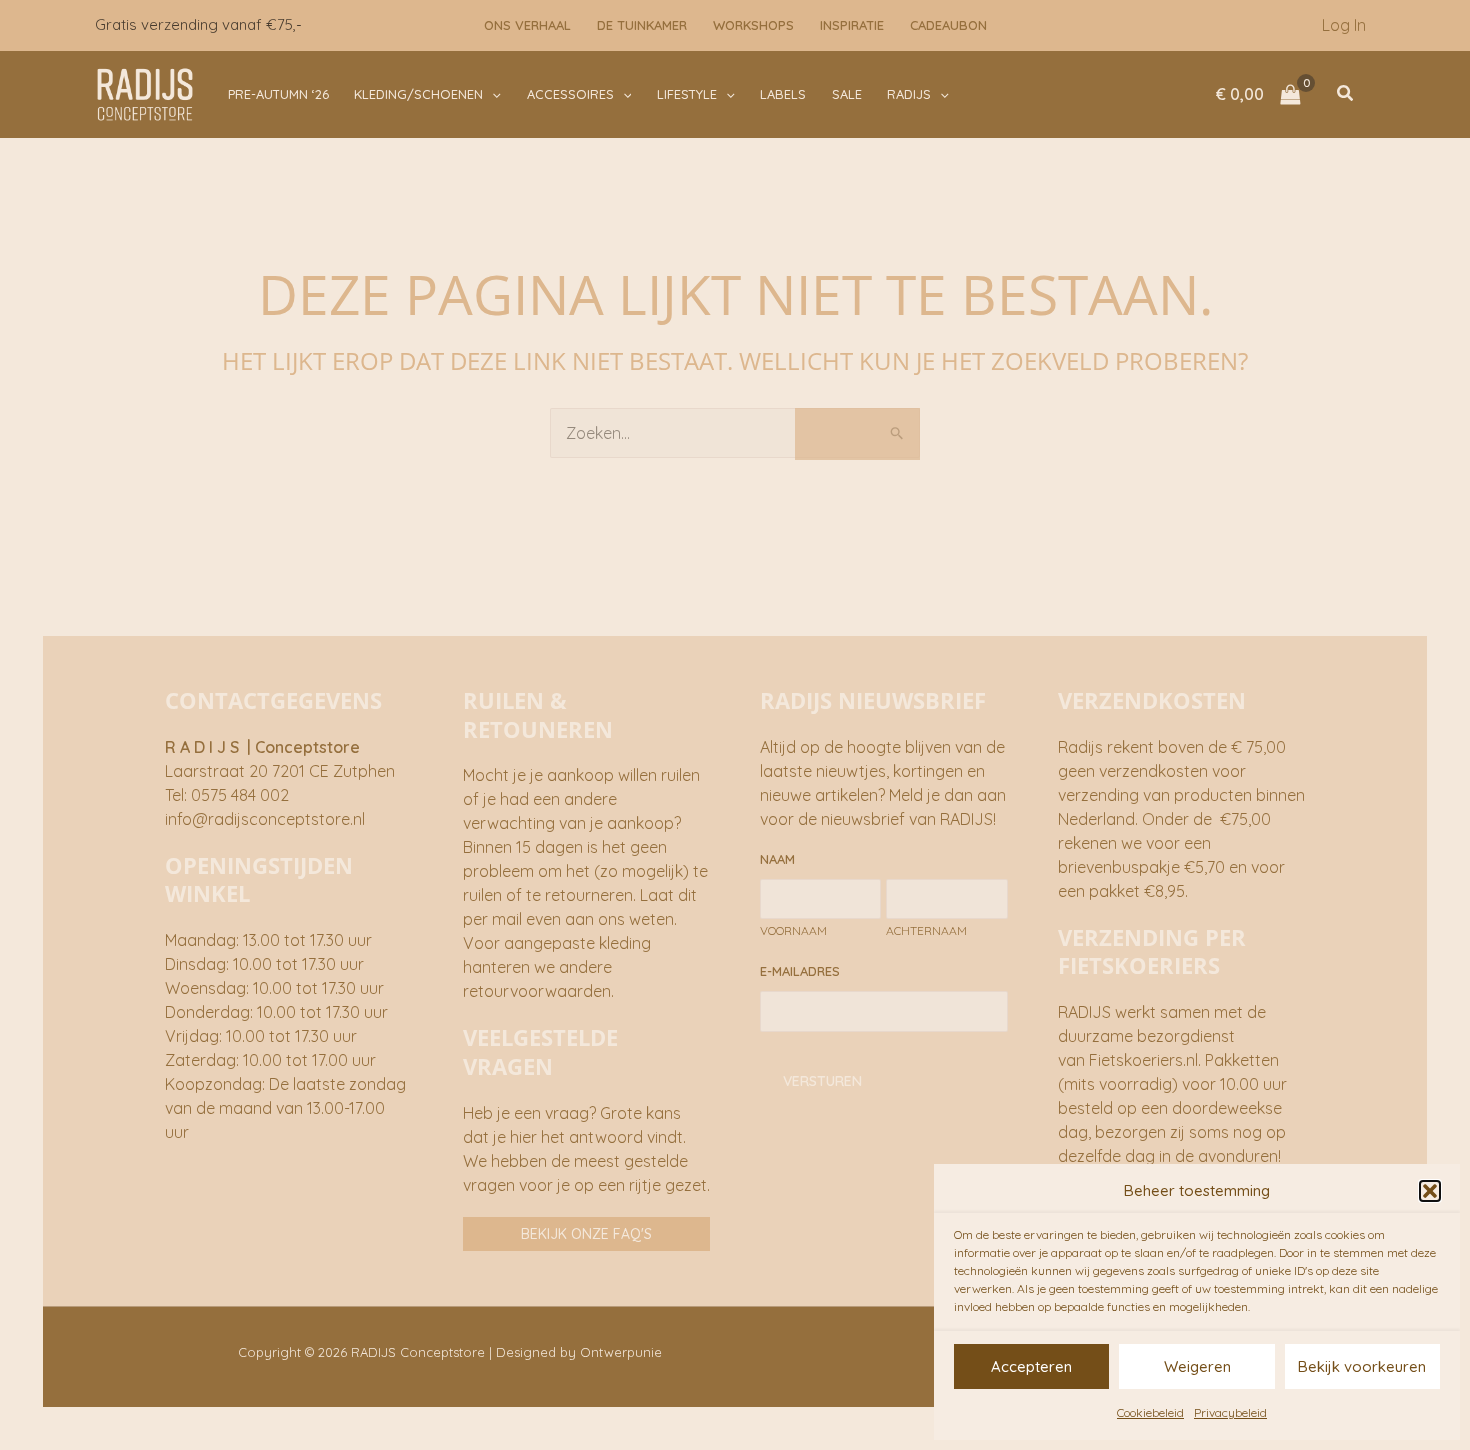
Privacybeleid (1230, 1412)
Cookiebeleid (1150, 1412)
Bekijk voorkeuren (1362, 1366)
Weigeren (1197, 1366)
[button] (1430, 1191)
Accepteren (1031, 1366)
